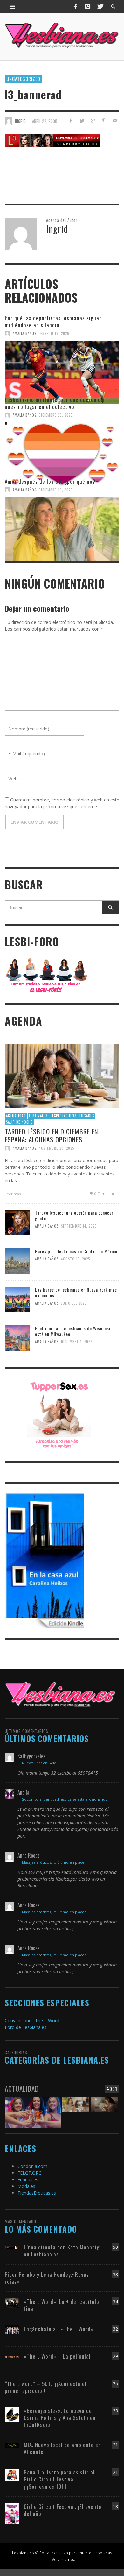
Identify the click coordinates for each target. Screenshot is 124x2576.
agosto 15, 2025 (76, 1259)
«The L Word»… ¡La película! (57, 2356)
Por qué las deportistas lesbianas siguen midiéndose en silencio (53, 321)
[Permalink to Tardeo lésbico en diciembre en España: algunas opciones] (62, 1075)
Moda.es (26, 2186)
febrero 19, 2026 (54, 333)
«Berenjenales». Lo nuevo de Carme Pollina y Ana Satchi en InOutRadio (60, 2418)
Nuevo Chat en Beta (39, 1763)
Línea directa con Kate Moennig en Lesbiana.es (62, 2251)
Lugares (87, 1115)
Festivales (38, 1115)
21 (115, 2445)
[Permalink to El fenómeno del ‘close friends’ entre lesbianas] (76, 2109)
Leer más (13, 1193)
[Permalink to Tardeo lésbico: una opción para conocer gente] (17, 1222)
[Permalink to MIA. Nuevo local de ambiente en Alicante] (12, 2445)
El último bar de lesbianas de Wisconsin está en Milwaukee (74, 1331)
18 (115, 2506)
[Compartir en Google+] (93, 120)
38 (115, 2274)
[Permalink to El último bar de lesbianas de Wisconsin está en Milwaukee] (17, 1338)
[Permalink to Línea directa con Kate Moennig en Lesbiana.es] (12, 2247)
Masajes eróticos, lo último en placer (54, 1862)
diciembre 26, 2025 (56, 490)
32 (115, 2329)
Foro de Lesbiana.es (26, 2027)
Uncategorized (23, 79)
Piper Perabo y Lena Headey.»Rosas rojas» (47, 2278)
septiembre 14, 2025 (79, 1226)
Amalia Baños (24, 333)
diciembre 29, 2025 (56, 415)
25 (115, 2384)
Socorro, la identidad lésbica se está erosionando (65, 1799)
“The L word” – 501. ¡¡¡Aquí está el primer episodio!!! (46, 2387)
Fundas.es (28, 2180)
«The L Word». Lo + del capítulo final (62, 2305)
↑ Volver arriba (62, 2559)
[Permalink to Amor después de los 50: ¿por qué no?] (62, 523)
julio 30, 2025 (74, 1303)
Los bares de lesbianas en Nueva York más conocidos (76, 1292)
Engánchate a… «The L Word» (59, 2329)
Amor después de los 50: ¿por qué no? (50, 481)
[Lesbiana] (60, 1694)
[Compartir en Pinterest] (104, 120)
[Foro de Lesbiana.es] (47, 975)
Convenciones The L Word (32, 2020)
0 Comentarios (106, 1193)
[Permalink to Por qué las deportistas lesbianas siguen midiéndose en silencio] (62, 366)
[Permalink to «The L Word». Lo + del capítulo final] (12, 2302)
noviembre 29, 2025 (56, 1148)
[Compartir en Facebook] (71, 120)
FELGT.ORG (30, 2173)
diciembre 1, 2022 (77, 1342)
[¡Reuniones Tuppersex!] (59, 1414)
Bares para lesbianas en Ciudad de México (76, 1251)
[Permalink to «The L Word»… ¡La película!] (12, 2356)
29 (115, 2356)
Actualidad (16, 1115)
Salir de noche (19, 1122)
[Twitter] (100, 6)
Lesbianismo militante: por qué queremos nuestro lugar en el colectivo (54, 403)
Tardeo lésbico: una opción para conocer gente (74, 1215)
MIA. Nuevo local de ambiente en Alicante (62, 2448)
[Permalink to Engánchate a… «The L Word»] (12, 2329)
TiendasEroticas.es (37, 2193)
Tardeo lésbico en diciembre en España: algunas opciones (52, 1135)
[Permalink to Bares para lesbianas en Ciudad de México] (17, 1261)
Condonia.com (32, 2166)
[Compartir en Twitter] (82, 120)
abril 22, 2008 (45, 121)
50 (115, 2247)
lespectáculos (63, 1115)
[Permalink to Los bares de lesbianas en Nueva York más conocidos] (17, 1299)
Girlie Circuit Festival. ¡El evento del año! (63, 2510)
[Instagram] (88, 6)
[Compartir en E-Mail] (115, 120)
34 (115, 2301)
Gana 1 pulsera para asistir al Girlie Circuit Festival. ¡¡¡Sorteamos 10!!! (59, 2479)
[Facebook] (76, 6)
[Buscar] (13, 6)
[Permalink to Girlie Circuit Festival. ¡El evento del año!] (12, 2513)
